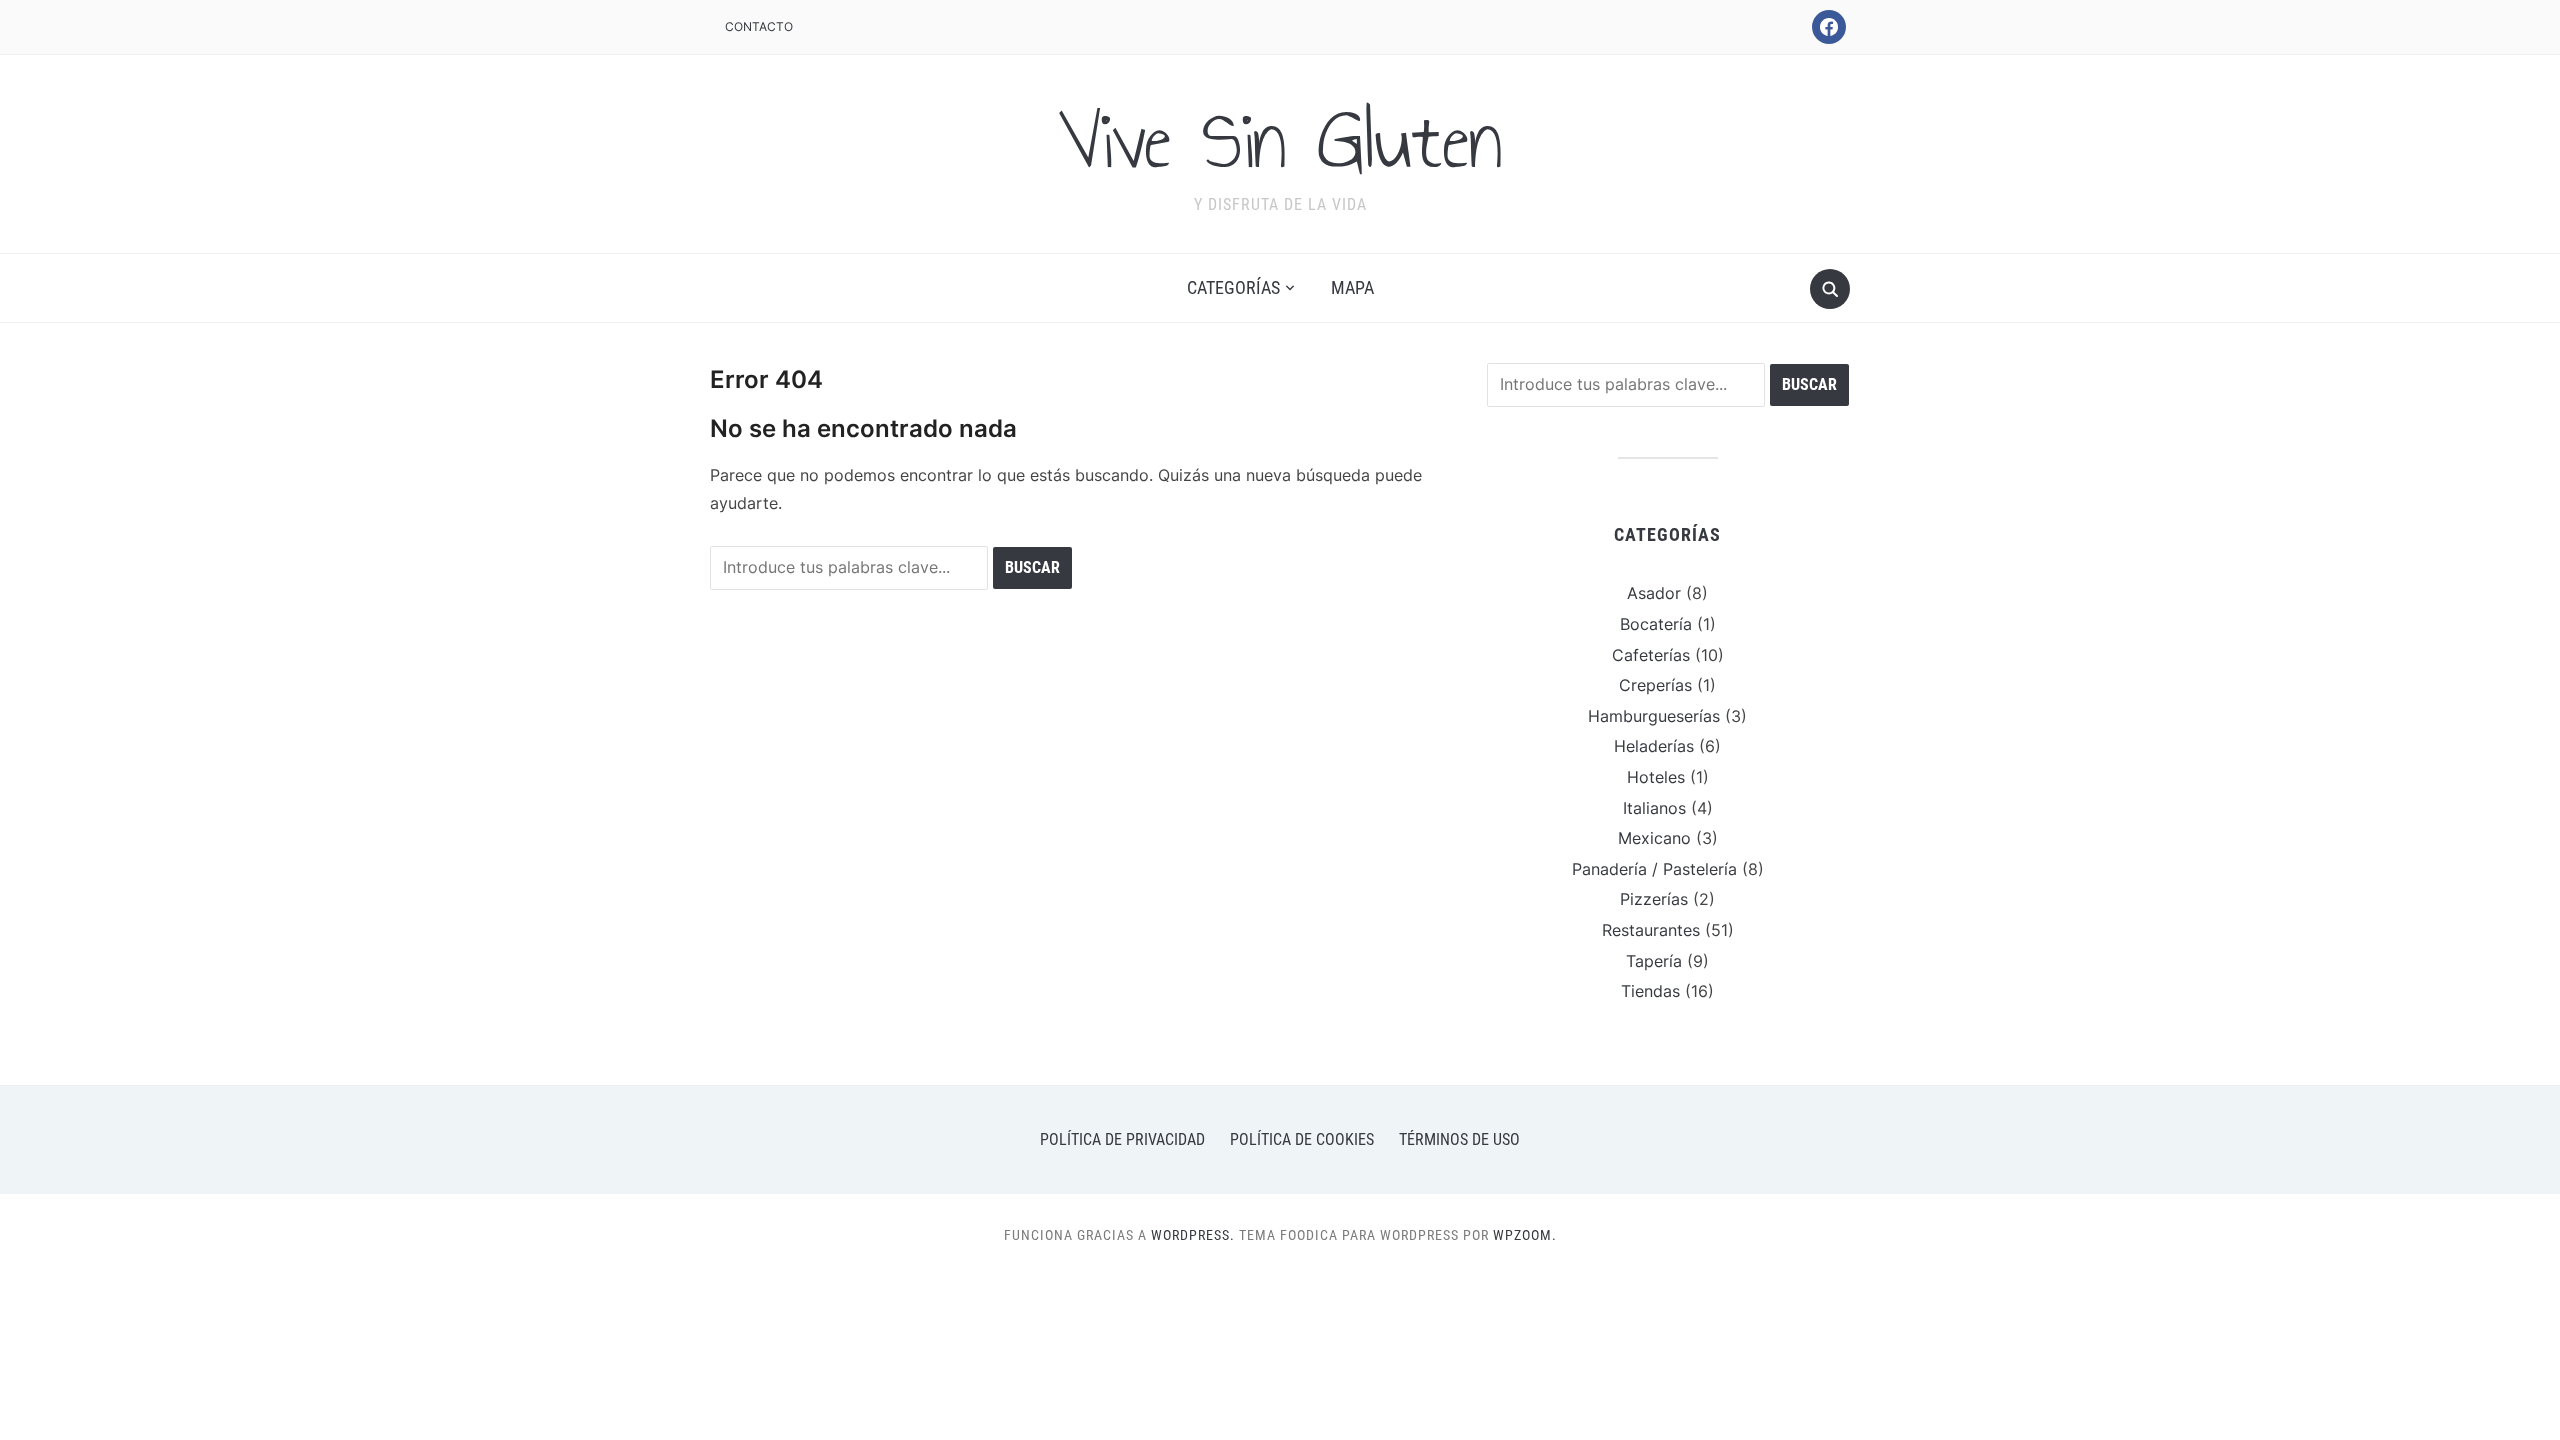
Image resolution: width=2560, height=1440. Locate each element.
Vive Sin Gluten (1280, 141)
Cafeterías (1651, 655)
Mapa (1352, 287)
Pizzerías (1654, 899)
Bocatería (1656, 624)
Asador (1654, 593)
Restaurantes (1651, 930)
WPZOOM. (1525, 1235)
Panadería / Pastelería (1654, 869)
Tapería (1654, 961)
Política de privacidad (1122, 1139)
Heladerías (1654, 746)
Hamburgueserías (1654, 716)
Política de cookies (1302, 1139)
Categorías (1233, 287)
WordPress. (1193, 1235)
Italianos (1654, 808)
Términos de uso (1459, 1139)
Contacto (759, 26)
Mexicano (1654, 838)
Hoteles (1656, 777)
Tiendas (1650, 991)
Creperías (1655, 685)
